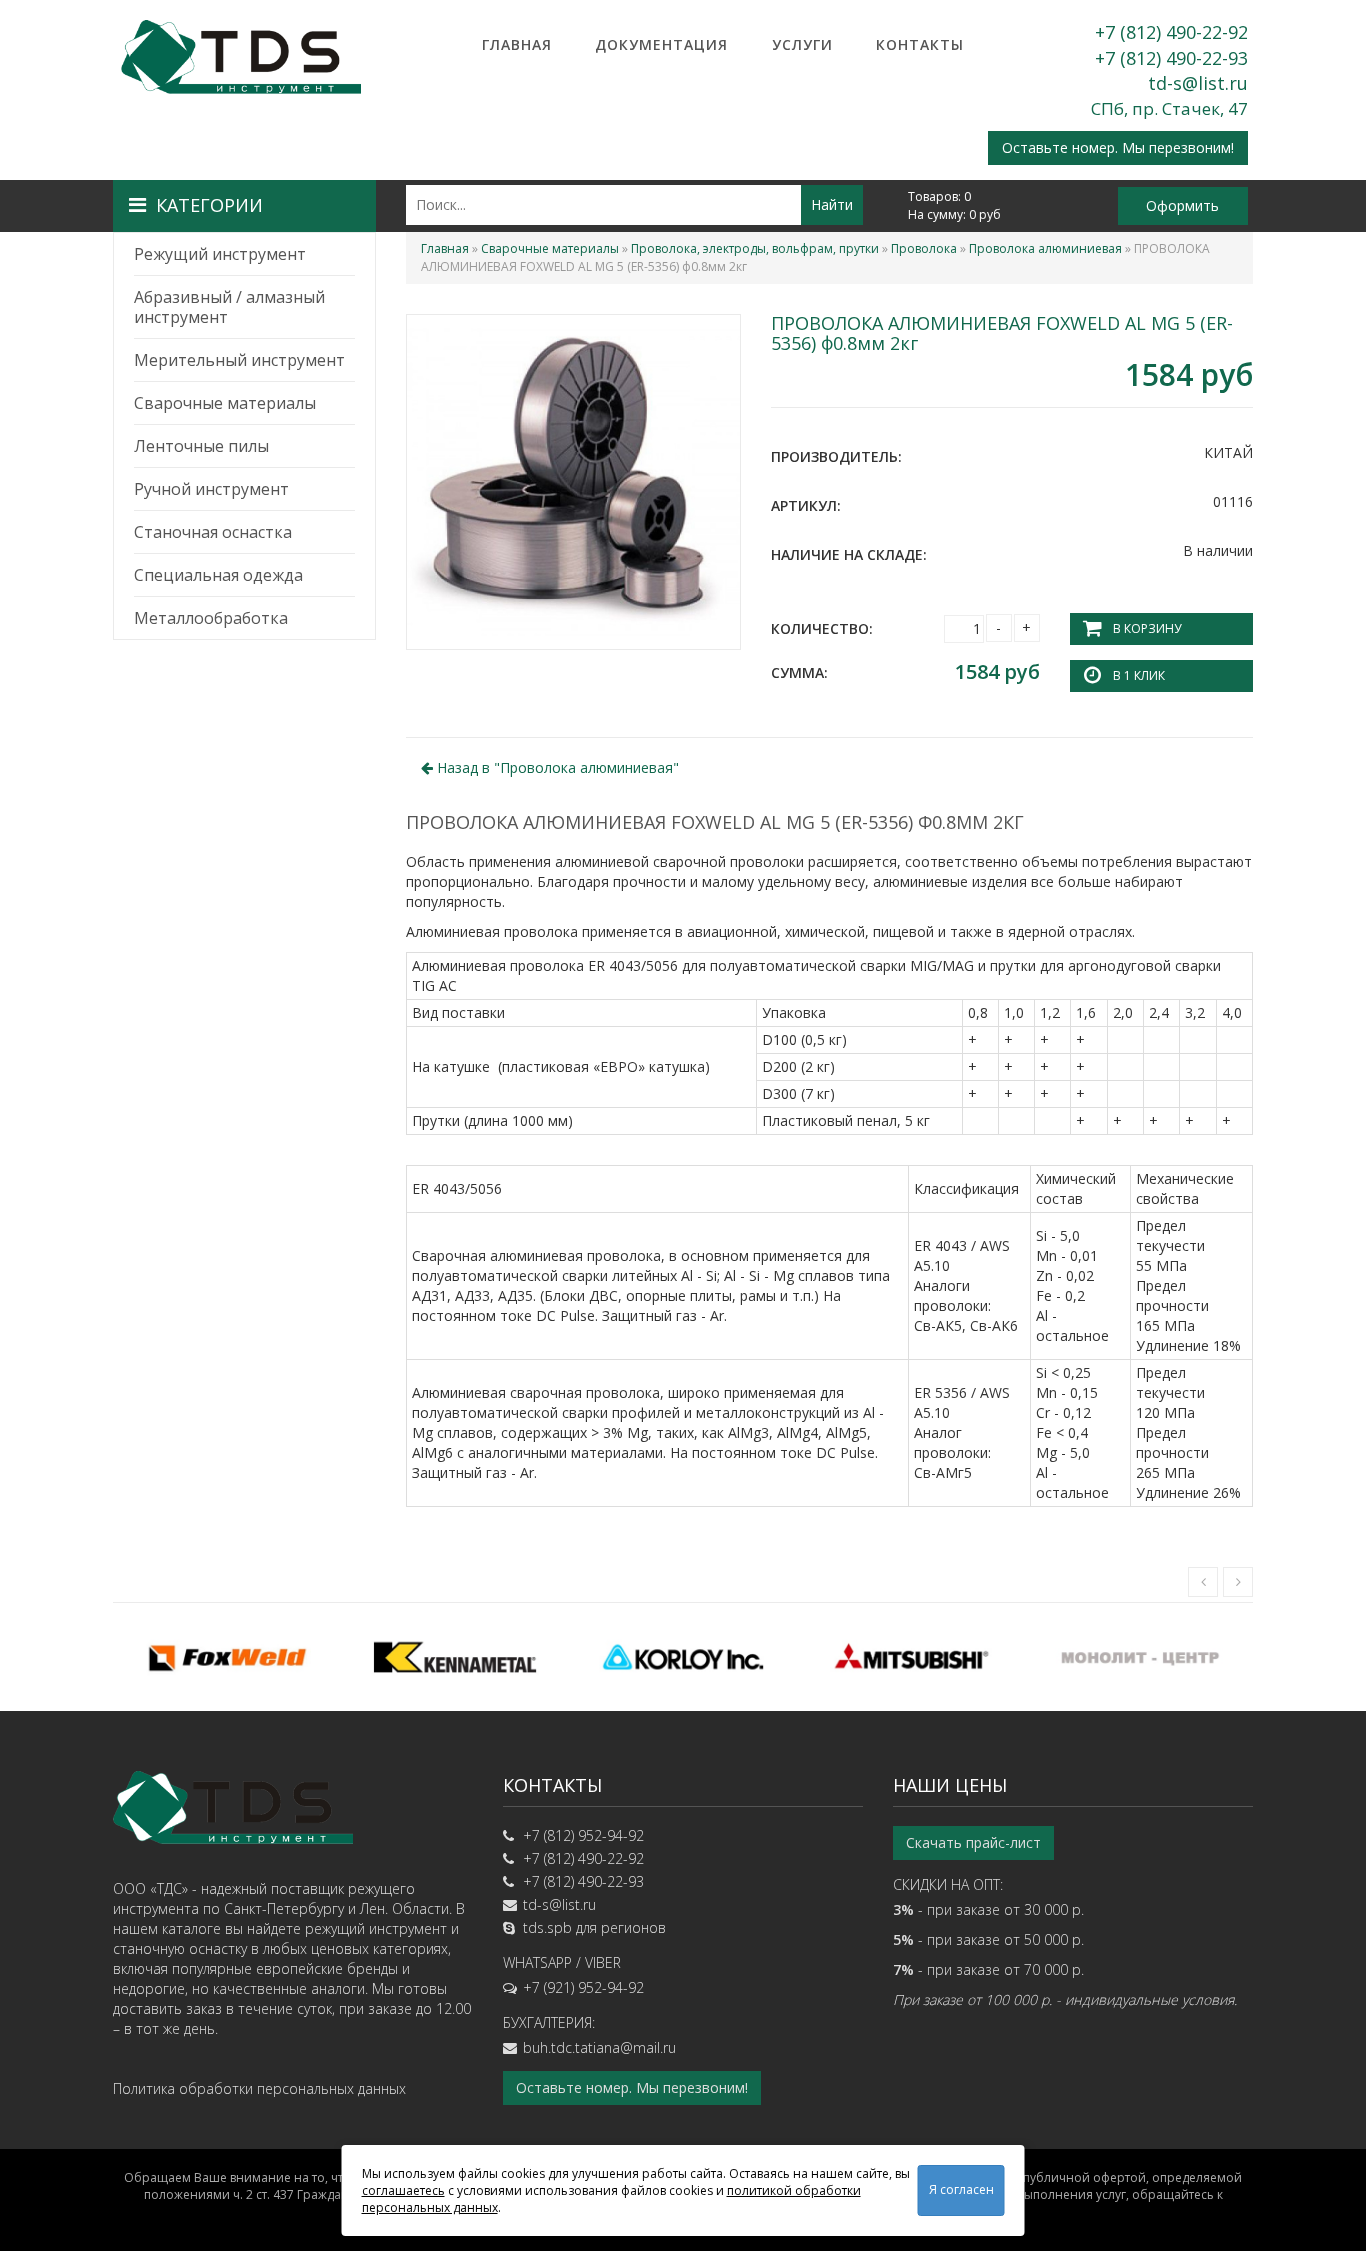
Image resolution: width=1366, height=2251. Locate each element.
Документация (661, 44)
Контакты (920, 44)
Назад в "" (556, 767)
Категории (209, 205)
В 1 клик (1139, 675)
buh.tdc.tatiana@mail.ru (599, 2047)
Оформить (1182, 205)
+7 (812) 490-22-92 (1171, 32)
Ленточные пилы (201, 446)
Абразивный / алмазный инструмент (229, 307)
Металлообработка (211, 618)
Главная (517, 44)
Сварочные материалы (225, 403)
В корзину (1147, 628)
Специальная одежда (218, 575)
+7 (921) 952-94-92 (583, 1987)
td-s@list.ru (1198, 83)
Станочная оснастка (213, 532)
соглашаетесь (403, 2190)
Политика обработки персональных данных (259, 2088)
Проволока (924, 248)
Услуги (802, 44)
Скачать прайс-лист (973, 1842)
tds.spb (547, 1927)
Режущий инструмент (220, 254)
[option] (227, 1657)
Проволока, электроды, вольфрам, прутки (755, 248)
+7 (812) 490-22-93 (1171, 58)
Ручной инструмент (211, 489)
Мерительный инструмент (239, 360)
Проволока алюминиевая (1045, 248)
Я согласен (961, 2189)
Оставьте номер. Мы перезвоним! (1118, 147)
